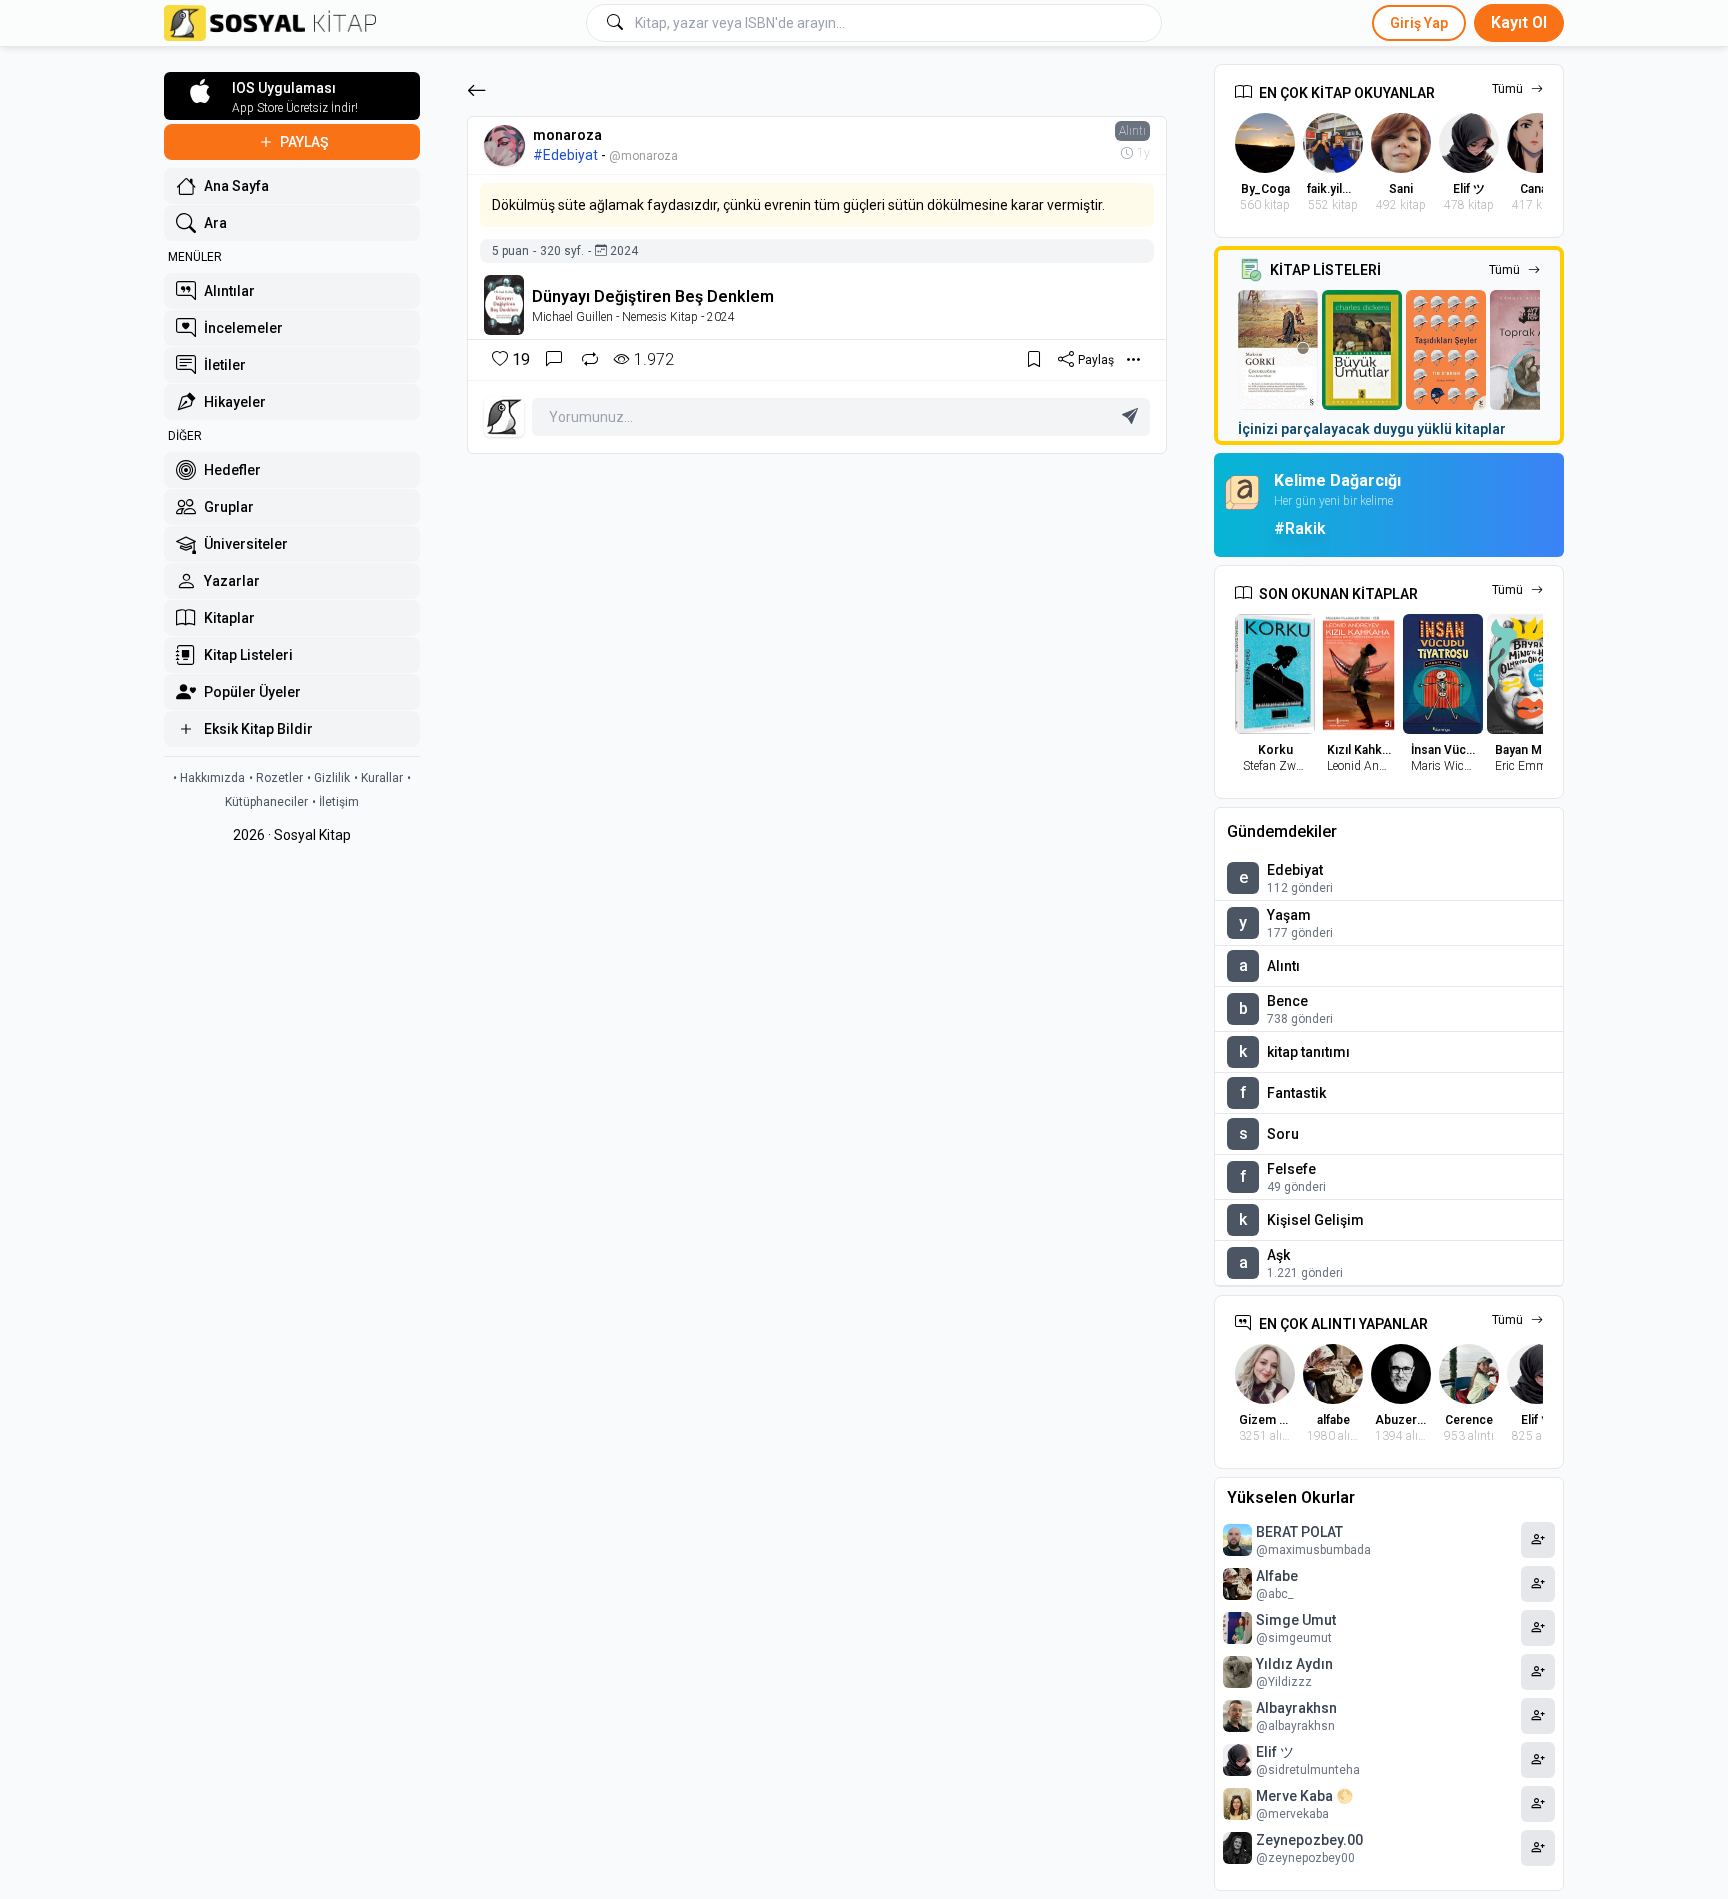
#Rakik (1300, 528)
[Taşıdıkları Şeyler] (1446, 350)
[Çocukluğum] (1278, 350)
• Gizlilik (328, 778)
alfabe (1277, 1576)
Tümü (1507, 89)
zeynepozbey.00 (1309, 1840)
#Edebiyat (565, 155)
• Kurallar (378, 778)
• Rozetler (276, 778)
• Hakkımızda (209, 778)
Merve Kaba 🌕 (1304, 1796)
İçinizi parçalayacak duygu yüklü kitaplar (1372, 429)
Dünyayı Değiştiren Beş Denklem (653, 296)
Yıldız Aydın (1294, 1664)
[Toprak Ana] (1530, 350)
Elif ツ (1275, 1752)
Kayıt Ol (1519, 22)
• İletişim (335, 802)
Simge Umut (1296, 1620)
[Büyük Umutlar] (1362, 350)
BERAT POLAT (1299, 1532)
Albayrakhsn (1296, 1708)
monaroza (567, 135)
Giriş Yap (1419, 23)
